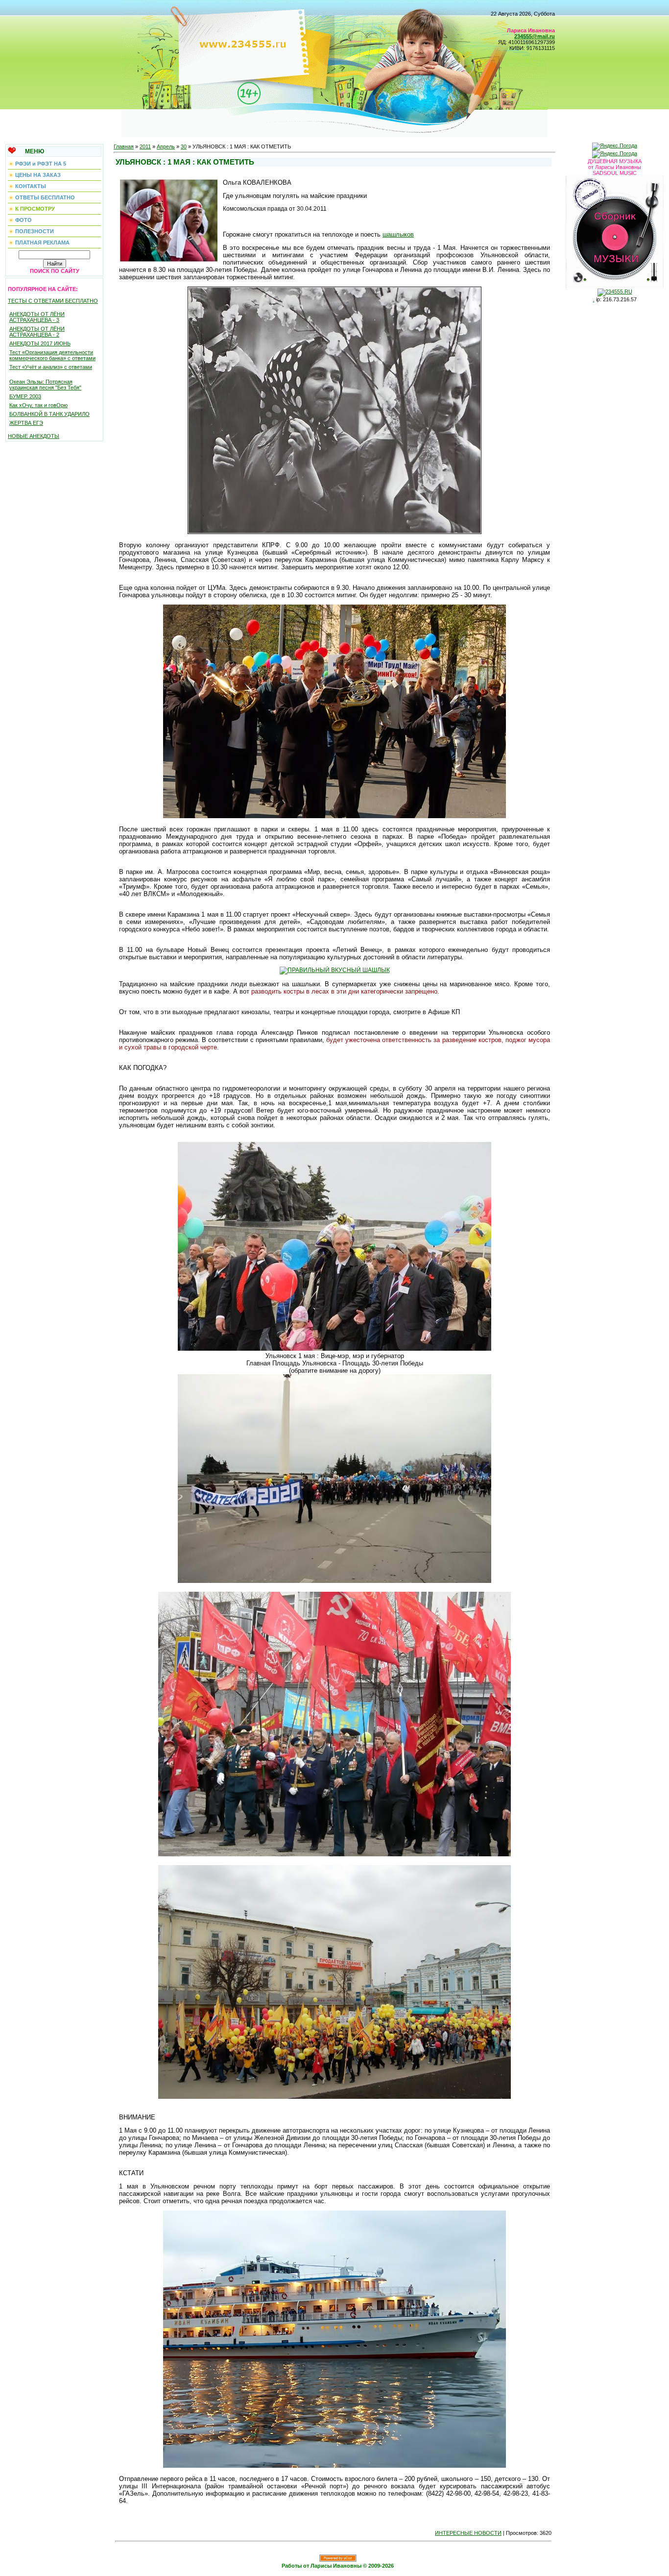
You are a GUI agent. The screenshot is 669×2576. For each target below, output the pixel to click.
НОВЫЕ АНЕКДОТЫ (34, 436)
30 (184, 146)
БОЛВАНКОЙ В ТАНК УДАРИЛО (49, 414)
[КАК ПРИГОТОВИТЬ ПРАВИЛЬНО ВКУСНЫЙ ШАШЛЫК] (335, 970)
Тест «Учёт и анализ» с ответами (51, 367)
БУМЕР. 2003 (25, 396)
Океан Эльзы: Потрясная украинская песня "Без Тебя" (45, 385)
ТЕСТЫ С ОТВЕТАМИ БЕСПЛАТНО (53, 301)
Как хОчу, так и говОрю (38, 405)
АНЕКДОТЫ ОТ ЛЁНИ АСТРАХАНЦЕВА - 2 (37, 332)
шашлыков (398, 234)
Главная (124, 146)
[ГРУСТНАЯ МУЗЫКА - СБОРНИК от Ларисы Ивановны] (615, 230)
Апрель (166, 146)
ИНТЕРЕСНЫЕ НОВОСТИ (468, 2533)
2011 (145, 146)
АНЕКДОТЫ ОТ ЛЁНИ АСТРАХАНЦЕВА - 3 (37, 317)
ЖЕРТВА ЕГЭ (26, 423)
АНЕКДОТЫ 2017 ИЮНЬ (40, 343)
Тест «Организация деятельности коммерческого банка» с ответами (52, 355)
